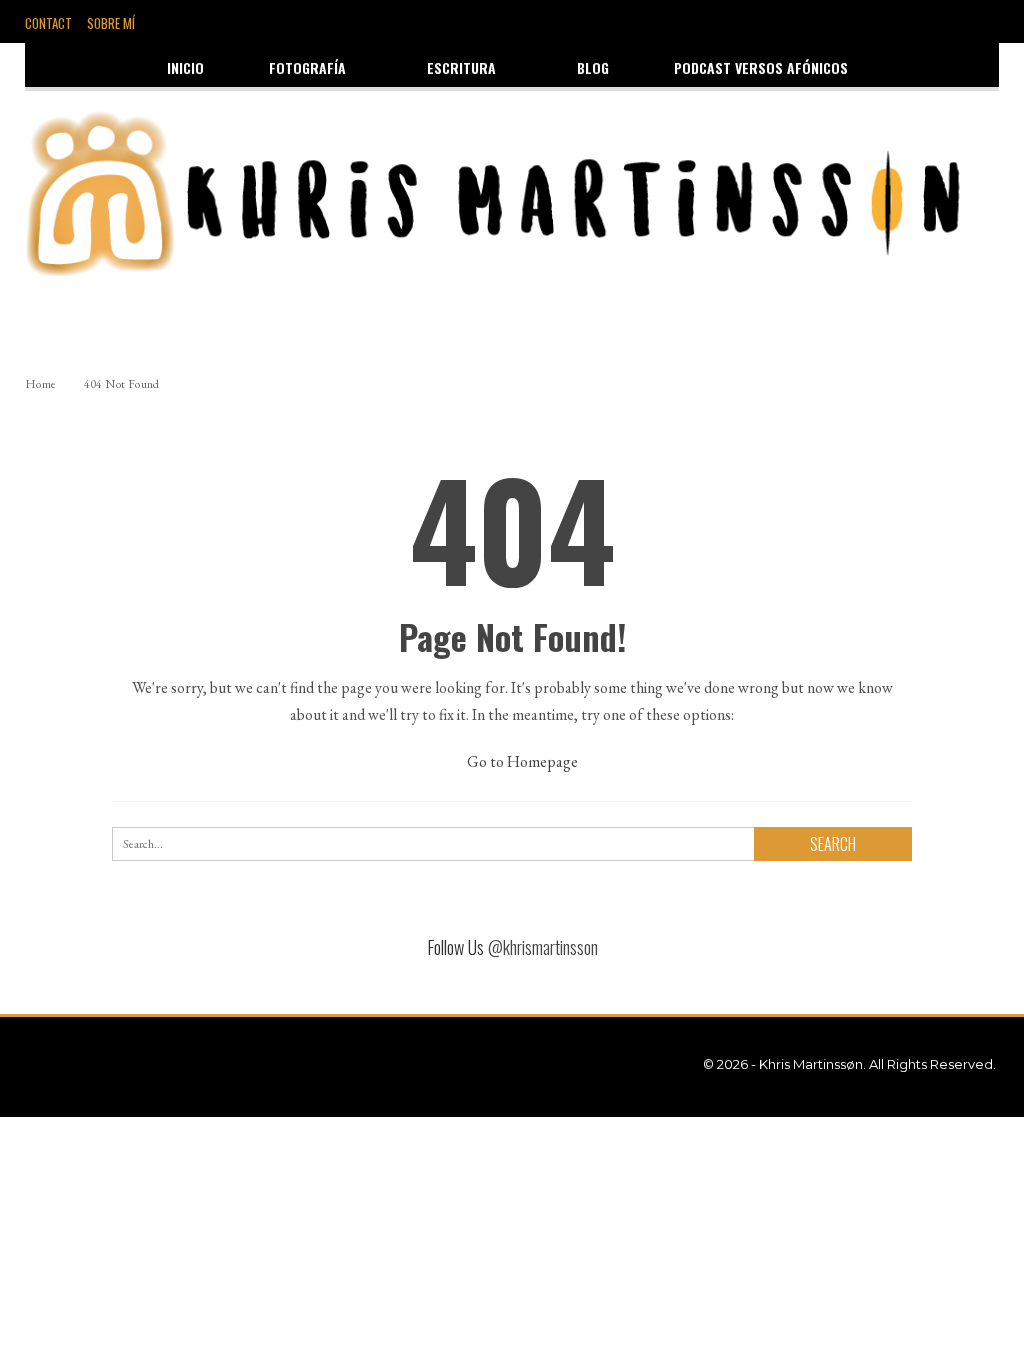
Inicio (185, 67)
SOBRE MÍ (111, 23)
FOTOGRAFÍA (307, 67)
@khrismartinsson (543, 947)
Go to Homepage (521, 761)
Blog (593, 67)
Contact (48, 23)
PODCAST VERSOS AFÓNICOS (761, 67)
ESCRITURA (461, 67)
